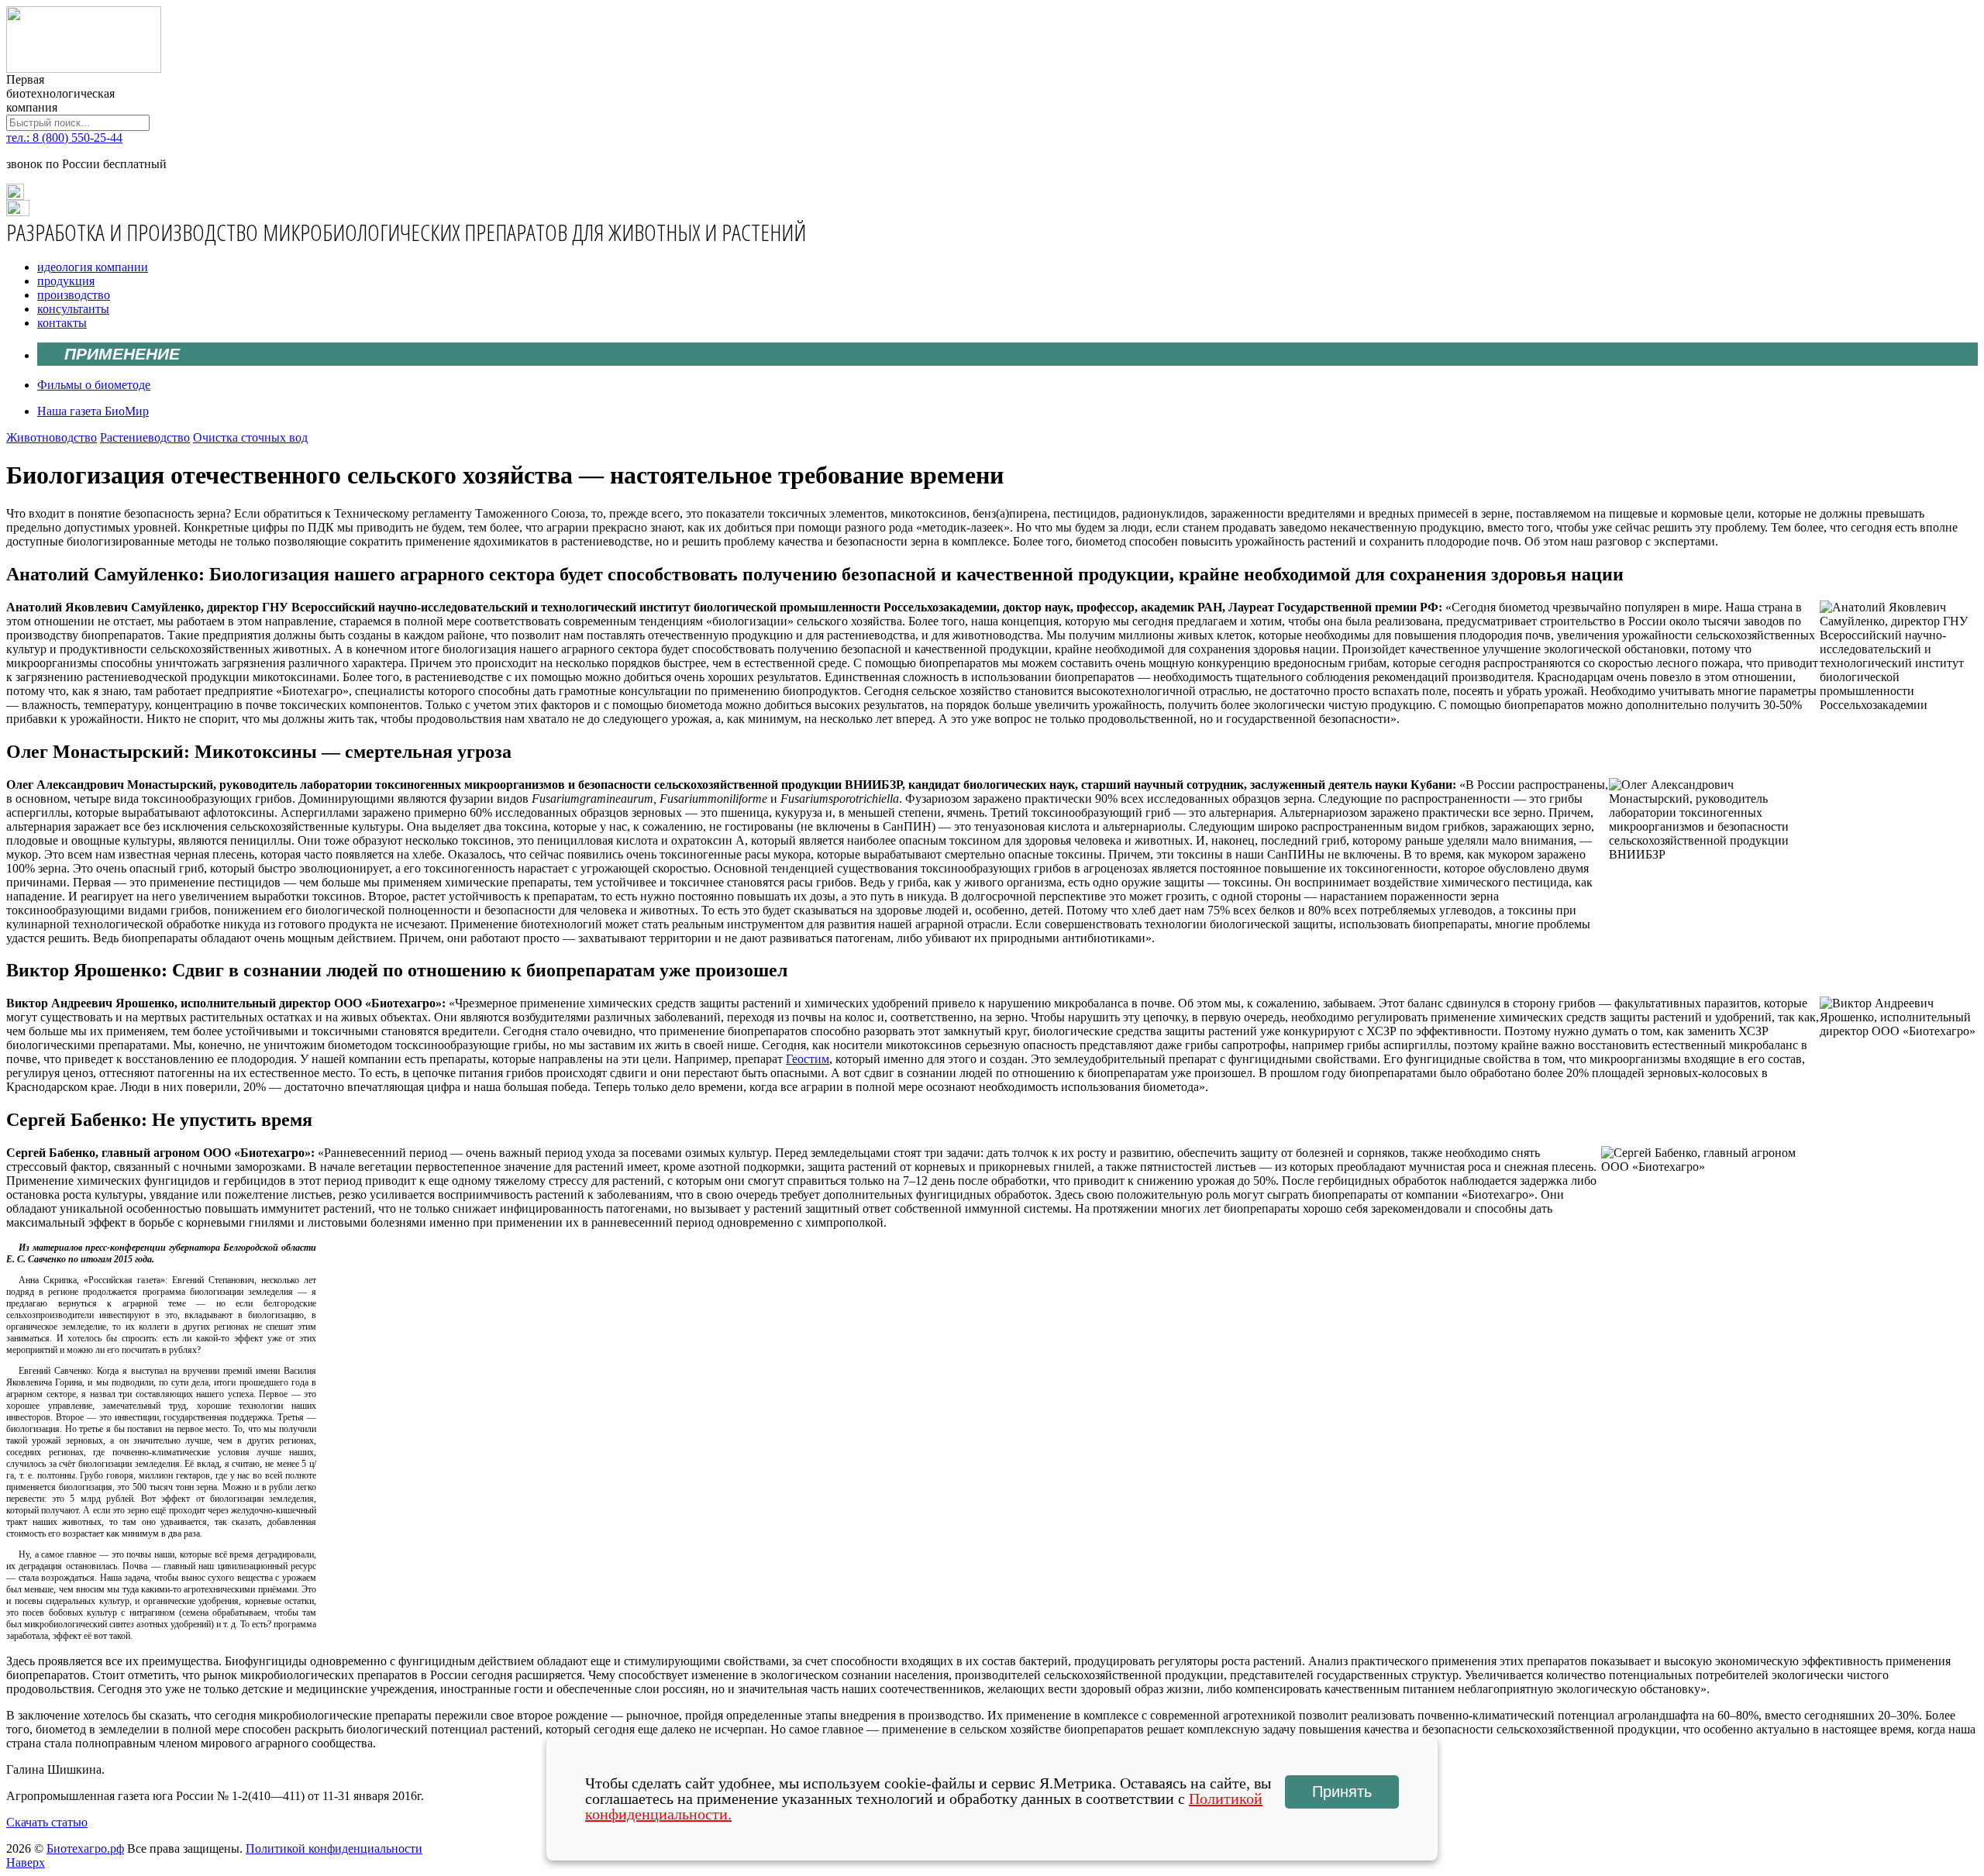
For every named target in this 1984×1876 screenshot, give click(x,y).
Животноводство (52, 437)
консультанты (73, 309)
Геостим (808, 1059)
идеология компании (93, 267)
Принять (1342, 1792)
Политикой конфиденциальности (334, 1848)
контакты (62, 323)
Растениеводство (145, 437)
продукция (66, 281)
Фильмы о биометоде (94, 385)
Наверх (26, 1862)
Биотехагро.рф (85, 1848)
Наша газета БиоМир (93, 411)
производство (74, 295)
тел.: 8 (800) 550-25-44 (64, 138)
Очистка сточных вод (250, 437)
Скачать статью (47, 1822)
